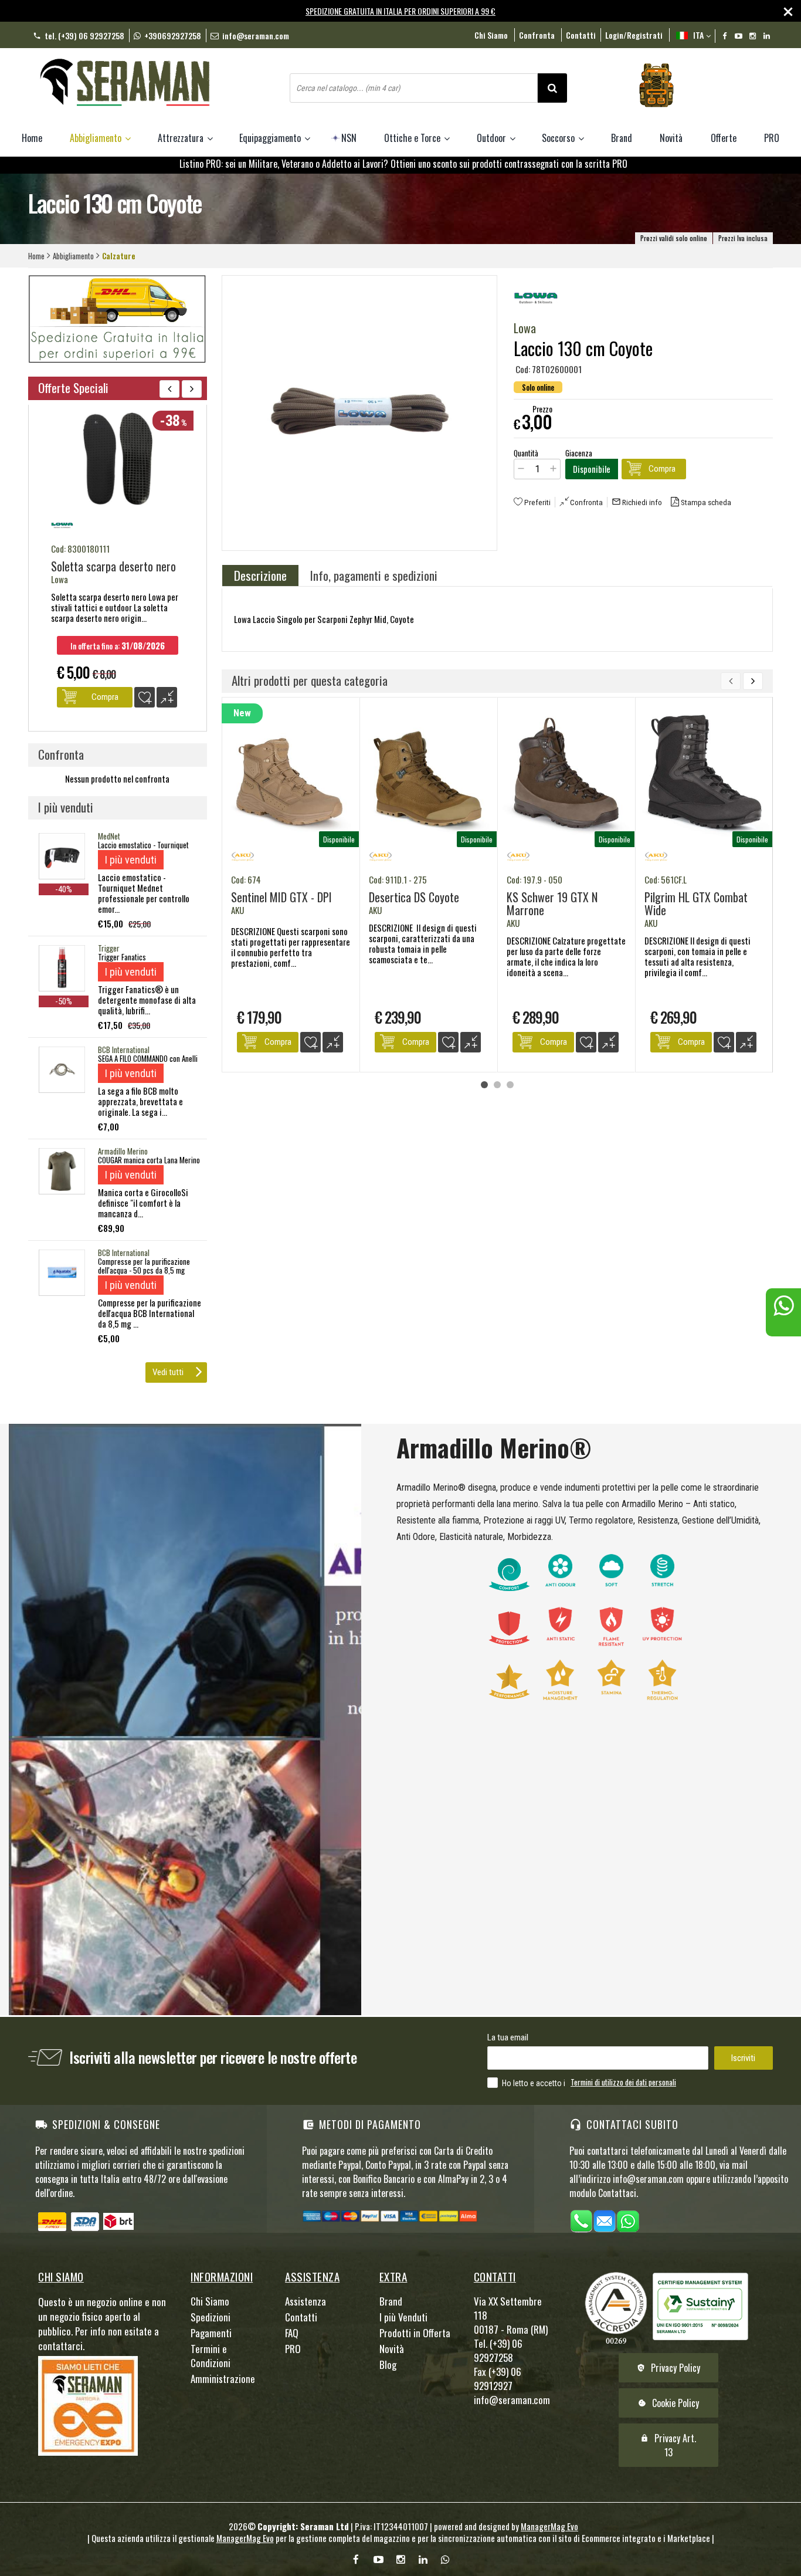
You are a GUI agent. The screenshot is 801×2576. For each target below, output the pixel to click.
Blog (388, 2365)
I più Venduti (403, 2317)
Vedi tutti (168, 1372)
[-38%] (118, 509)
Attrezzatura (182, 138)
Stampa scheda (706, 502)
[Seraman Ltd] (160, 84)
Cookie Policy (668, 2403)
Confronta (586, 502)
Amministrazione (223, 2379)
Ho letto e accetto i (534, 2083)
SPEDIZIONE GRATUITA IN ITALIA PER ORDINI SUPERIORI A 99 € (400, 11)
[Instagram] (753, 36)
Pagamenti (211, 2333)
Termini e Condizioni (211, 2356)
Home (32, 138)
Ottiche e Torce (413, 138)
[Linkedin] (767, 36)
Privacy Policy (668, 2368)
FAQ (292, 2333)
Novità (671, 138)
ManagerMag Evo (549, 2526)
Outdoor (493, 138)
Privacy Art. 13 (668, 2445)
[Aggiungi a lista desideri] (310, 1042)
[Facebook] (724, 36)
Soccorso (559, 138)
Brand (622, 138)
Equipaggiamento (271, 138)
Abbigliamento (97, 138)
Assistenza (306, 2301)
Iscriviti (743, 2058)
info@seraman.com (256, 35)
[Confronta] (333, 1042)
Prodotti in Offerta (415, 2333)
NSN (349, 138)
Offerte (724, 138)
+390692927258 (173, 35)
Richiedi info (637, 502)
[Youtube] (739, 36)
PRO (772, 138)
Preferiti (537, 502)
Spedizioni (211, 2317)
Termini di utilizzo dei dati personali (623, 2082)
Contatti (581, 35)
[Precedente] (169, 389)
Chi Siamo (491, 35)
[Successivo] (753, 681)
